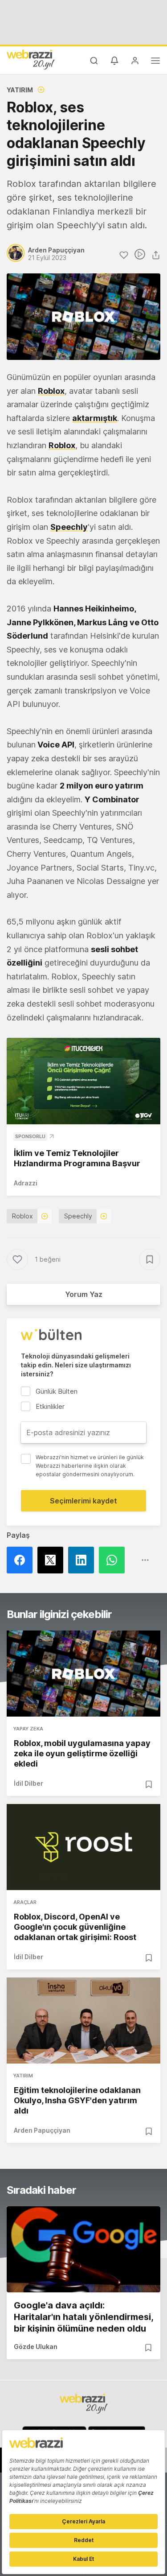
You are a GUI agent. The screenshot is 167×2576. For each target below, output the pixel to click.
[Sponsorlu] (83, 1081)
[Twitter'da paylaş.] (53, 1560)
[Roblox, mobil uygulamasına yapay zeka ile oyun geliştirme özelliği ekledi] (83, 1674)
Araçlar (25, 1902)
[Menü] (155, 62)
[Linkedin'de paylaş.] (83, 1560)
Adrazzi (26, 1183)
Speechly (78, 1216)
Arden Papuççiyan (42, 2130)
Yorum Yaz (84, 1294)
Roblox (22, 1216)
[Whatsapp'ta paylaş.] (114, 1560)
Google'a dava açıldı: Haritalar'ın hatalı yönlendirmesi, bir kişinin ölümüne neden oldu (83, 2317)
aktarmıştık (95, 418)
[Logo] (31, 59)
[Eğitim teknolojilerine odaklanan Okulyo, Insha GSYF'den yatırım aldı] (83, 2021)
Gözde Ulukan (36, 2347)
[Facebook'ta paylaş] (22, 1560)
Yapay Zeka (28, 1729)
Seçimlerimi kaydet (83, 1501)
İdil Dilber (29, 1783)
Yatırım (20, 90)
